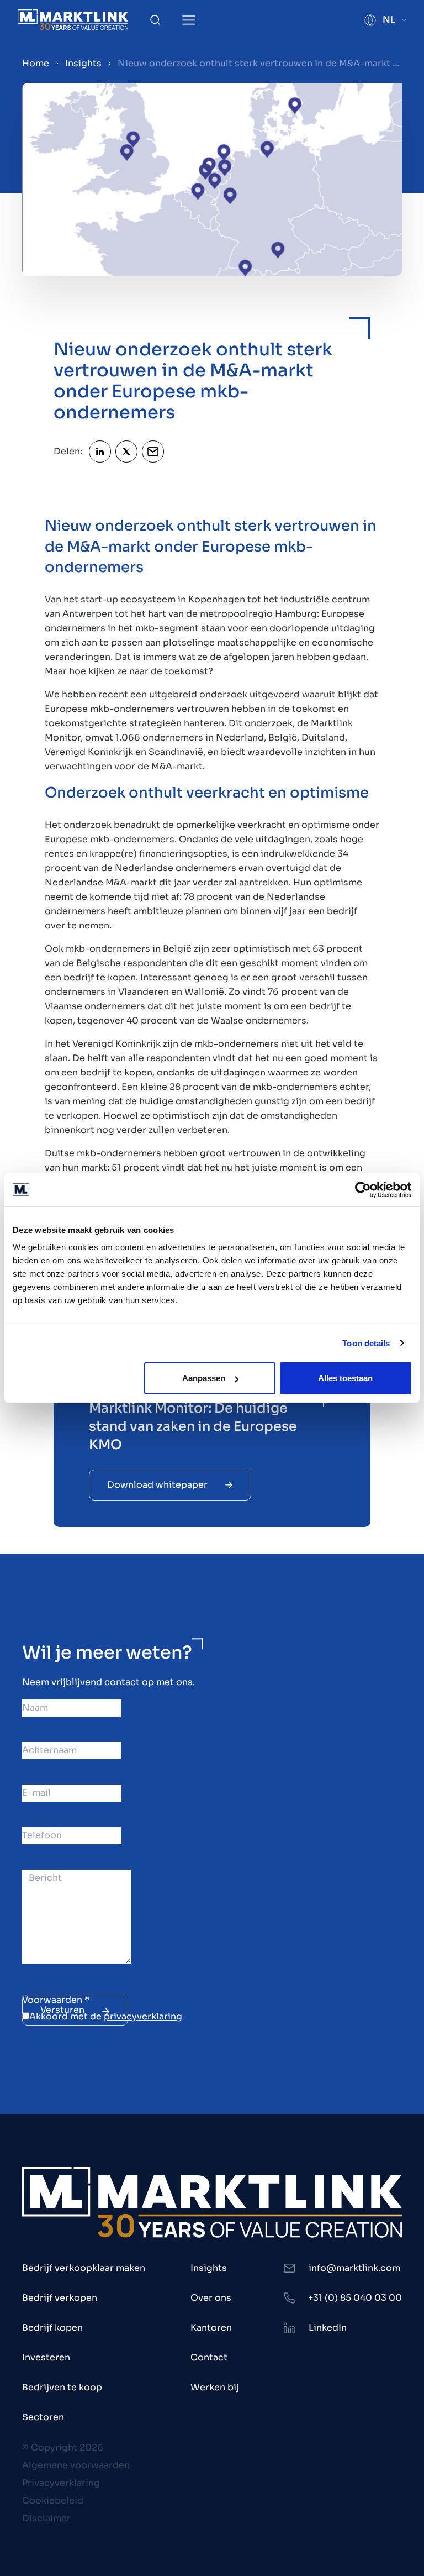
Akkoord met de (106, 2016)
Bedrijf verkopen (60, 2298)
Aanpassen (204, 1378)
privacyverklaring (143, 2016)
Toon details (366, 1343)
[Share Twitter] (126, 452)
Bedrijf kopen (52, 2328)
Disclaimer (46, 2518)
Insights (83, 63)
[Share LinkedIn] (100, 452)
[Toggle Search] (155, 20)
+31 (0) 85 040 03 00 (355, 2298)
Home (36, 63)
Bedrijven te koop (62, 2387)
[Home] (73, 20)
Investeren (46, 2357)
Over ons (211, 2298)
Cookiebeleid (53, 2501)
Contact (209, 2357)
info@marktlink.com (354, 2268)
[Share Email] (153, 452)
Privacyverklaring (61, 2483)
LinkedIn (328, 2328)
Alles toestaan (345, 1378)
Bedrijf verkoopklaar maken (84, 2268)
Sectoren (43, 2417)
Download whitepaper (157, 1485)
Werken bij (215, 2387)
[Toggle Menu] (189, 20)
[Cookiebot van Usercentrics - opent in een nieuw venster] (363, 1189)
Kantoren (211, 2328)
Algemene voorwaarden (76, 2465)
